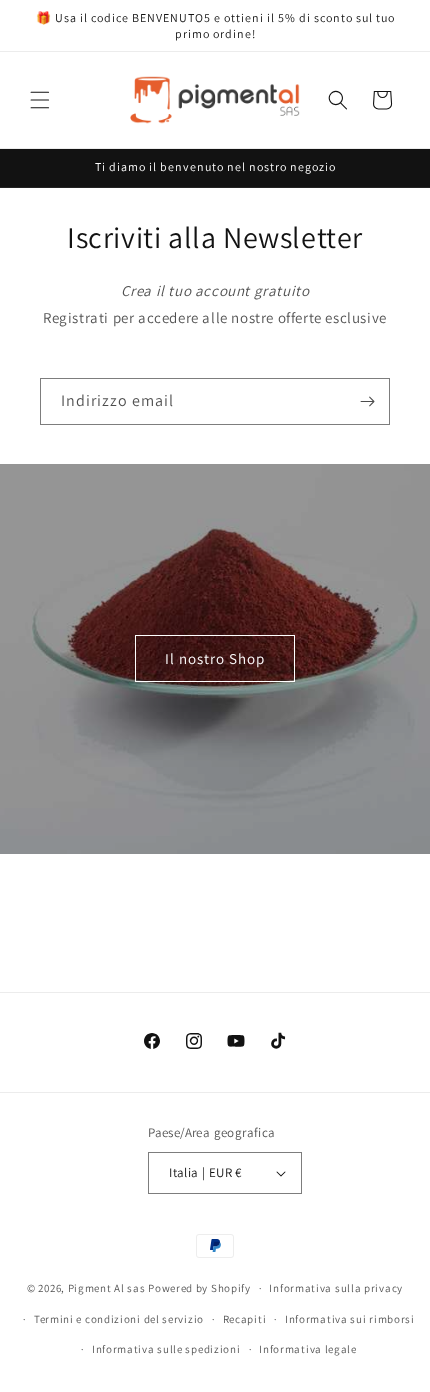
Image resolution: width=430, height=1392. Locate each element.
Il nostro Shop (215, 658)
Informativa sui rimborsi (350, 1319)
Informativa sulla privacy (336, 1288)
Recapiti (245, 1319)
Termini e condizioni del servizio (119, 1319)
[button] (40, 100)
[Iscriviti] (367, 401)
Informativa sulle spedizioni (166, 1349)
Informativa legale (308, 1349)
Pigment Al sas (107, 1288)
